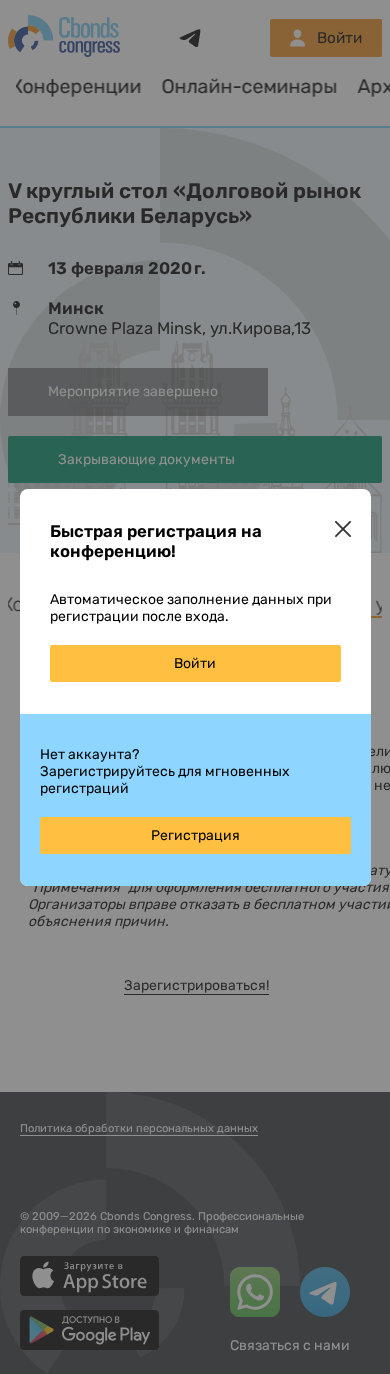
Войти (195, 663)
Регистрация (195, 835)
